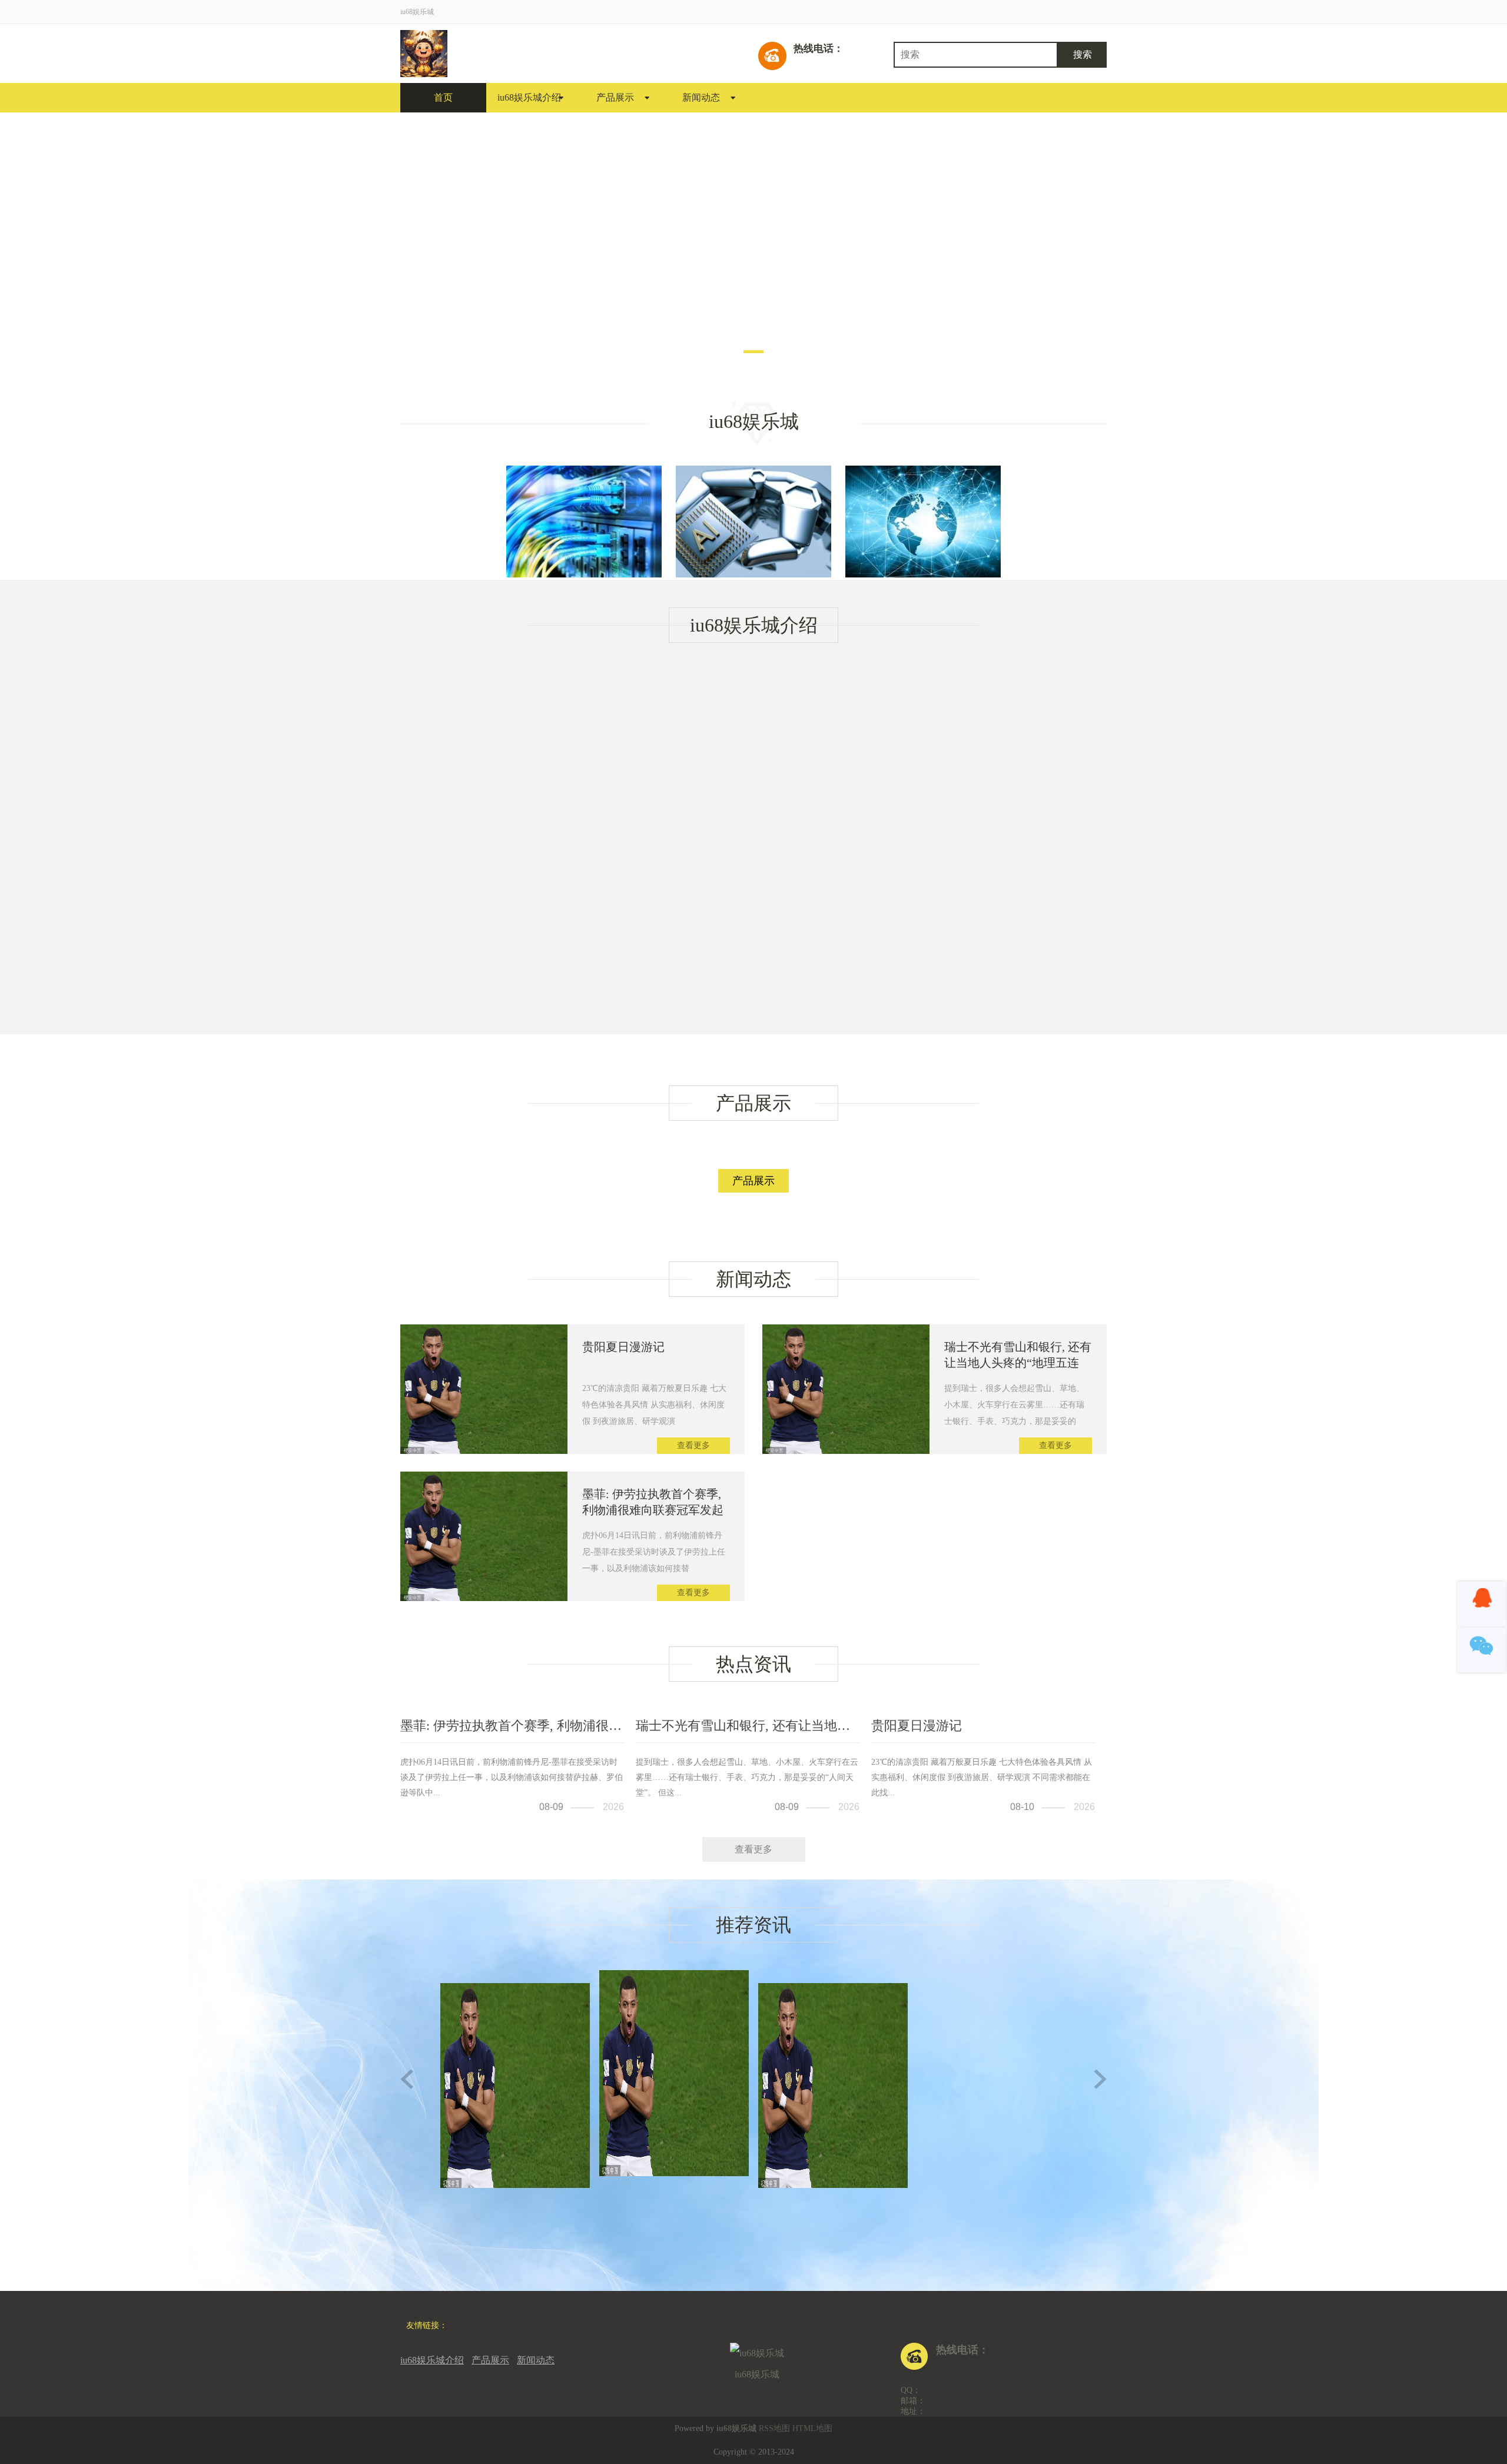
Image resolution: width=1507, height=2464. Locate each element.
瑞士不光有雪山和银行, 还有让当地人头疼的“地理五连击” (1018, 1363)
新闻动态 (701, 97)
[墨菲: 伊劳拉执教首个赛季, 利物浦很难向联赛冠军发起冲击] (484, 1598)
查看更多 (693, 1445)
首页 (443, 97)
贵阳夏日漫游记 (623, 1347)
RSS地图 (774, 2428)
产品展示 (615, 97)
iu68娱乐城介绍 (529, 97)
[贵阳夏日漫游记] (484, 1451)
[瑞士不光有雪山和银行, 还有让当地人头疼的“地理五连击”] (846, 1451)
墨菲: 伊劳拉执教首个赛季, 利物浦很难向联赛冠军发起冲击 (653, 1510)
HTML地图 (812, 2428)
